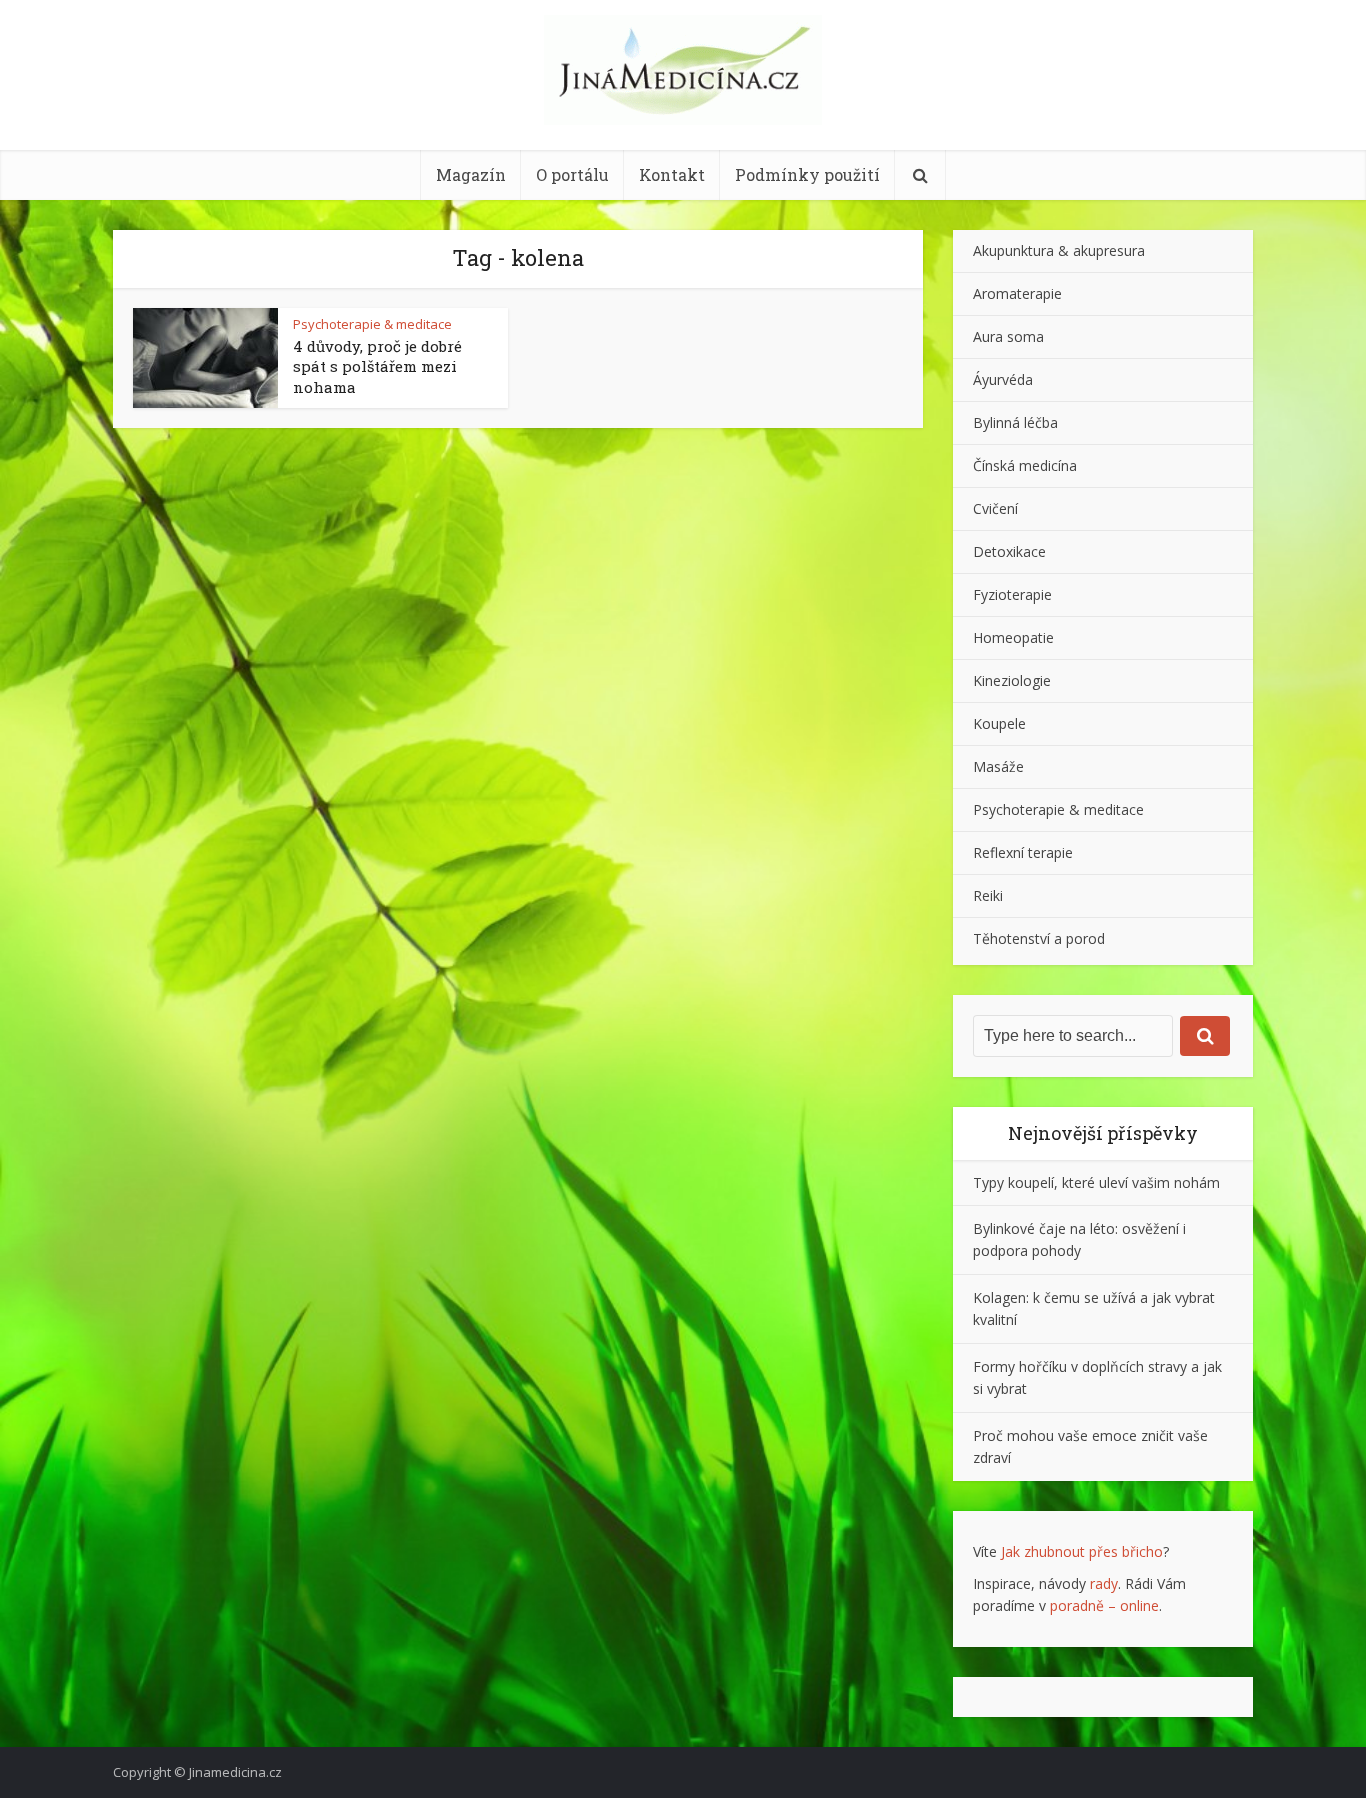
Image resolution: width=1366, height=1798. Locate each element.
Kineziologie (1012, 680)
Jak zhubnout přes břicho (1082, 1551)
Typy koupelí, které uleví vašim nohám (1096, 1182)
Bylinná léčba (1015, 422)
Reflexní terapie (1023, 852)
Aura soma (1008, 336)
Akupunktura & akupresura (1059, 250)
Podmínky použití (807, 174)
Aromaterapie (1017, 293)
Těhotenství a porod (1039, 938)
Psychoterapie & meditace (372, 324)
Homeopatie (1013, 637)
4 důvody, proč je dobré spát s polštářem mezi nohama (377, 366)
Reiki (988, 895)
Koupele (999, 723)
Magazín (471, 174)
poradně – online (1104, 1605)
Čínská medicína (1025, 465)
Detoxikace (1009, 551)
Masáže (998, 766)
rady (1104, 1583)
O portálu (572, 174)
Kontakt (672, 174)
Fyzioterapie (1012, 594)
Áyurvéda (1003, 379)
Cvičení (995, 508)
